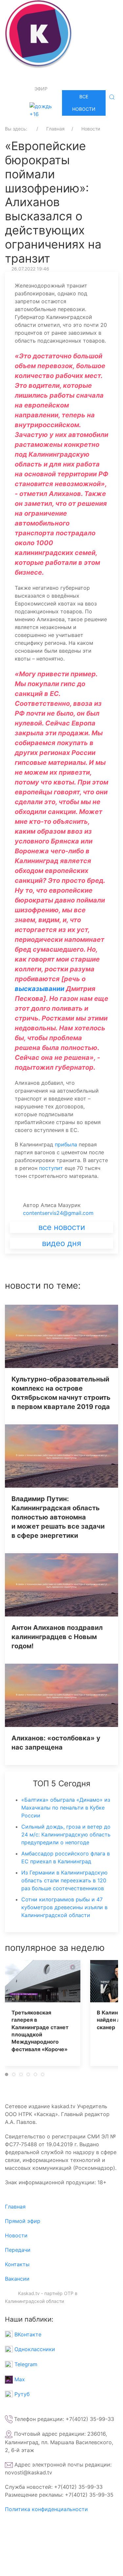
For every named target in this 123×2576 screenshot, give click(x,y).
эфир (41, 89)
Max (19, 2379)
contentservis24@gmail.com (58, 1213)
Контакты (17, 2264)
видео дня (61, 1243)
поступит (51, 1168)
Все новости (84, 103)
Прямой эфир (23, 2221)
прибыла (66, 1144)
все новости (62, 1227)
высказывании (40, 989)
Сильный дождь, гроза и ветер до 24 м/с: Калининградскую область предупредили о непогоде (66, 1834)
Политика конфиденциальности (46, 2509)
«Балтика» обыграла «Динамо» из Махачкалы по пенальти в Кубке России (66, 1808)
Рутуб (21, 2394)
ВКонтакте (27, 2334)
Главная (15, 2207)
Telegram (25, 2364)
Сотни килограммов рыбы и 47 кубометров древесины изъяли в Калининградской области (64, 1907)
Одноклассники (34, 2349)
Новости (16, 2235)
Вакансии (17, 2279)
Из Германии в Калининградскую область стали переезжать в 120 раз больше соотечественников (64, 1880)
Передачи (18, 2250)
